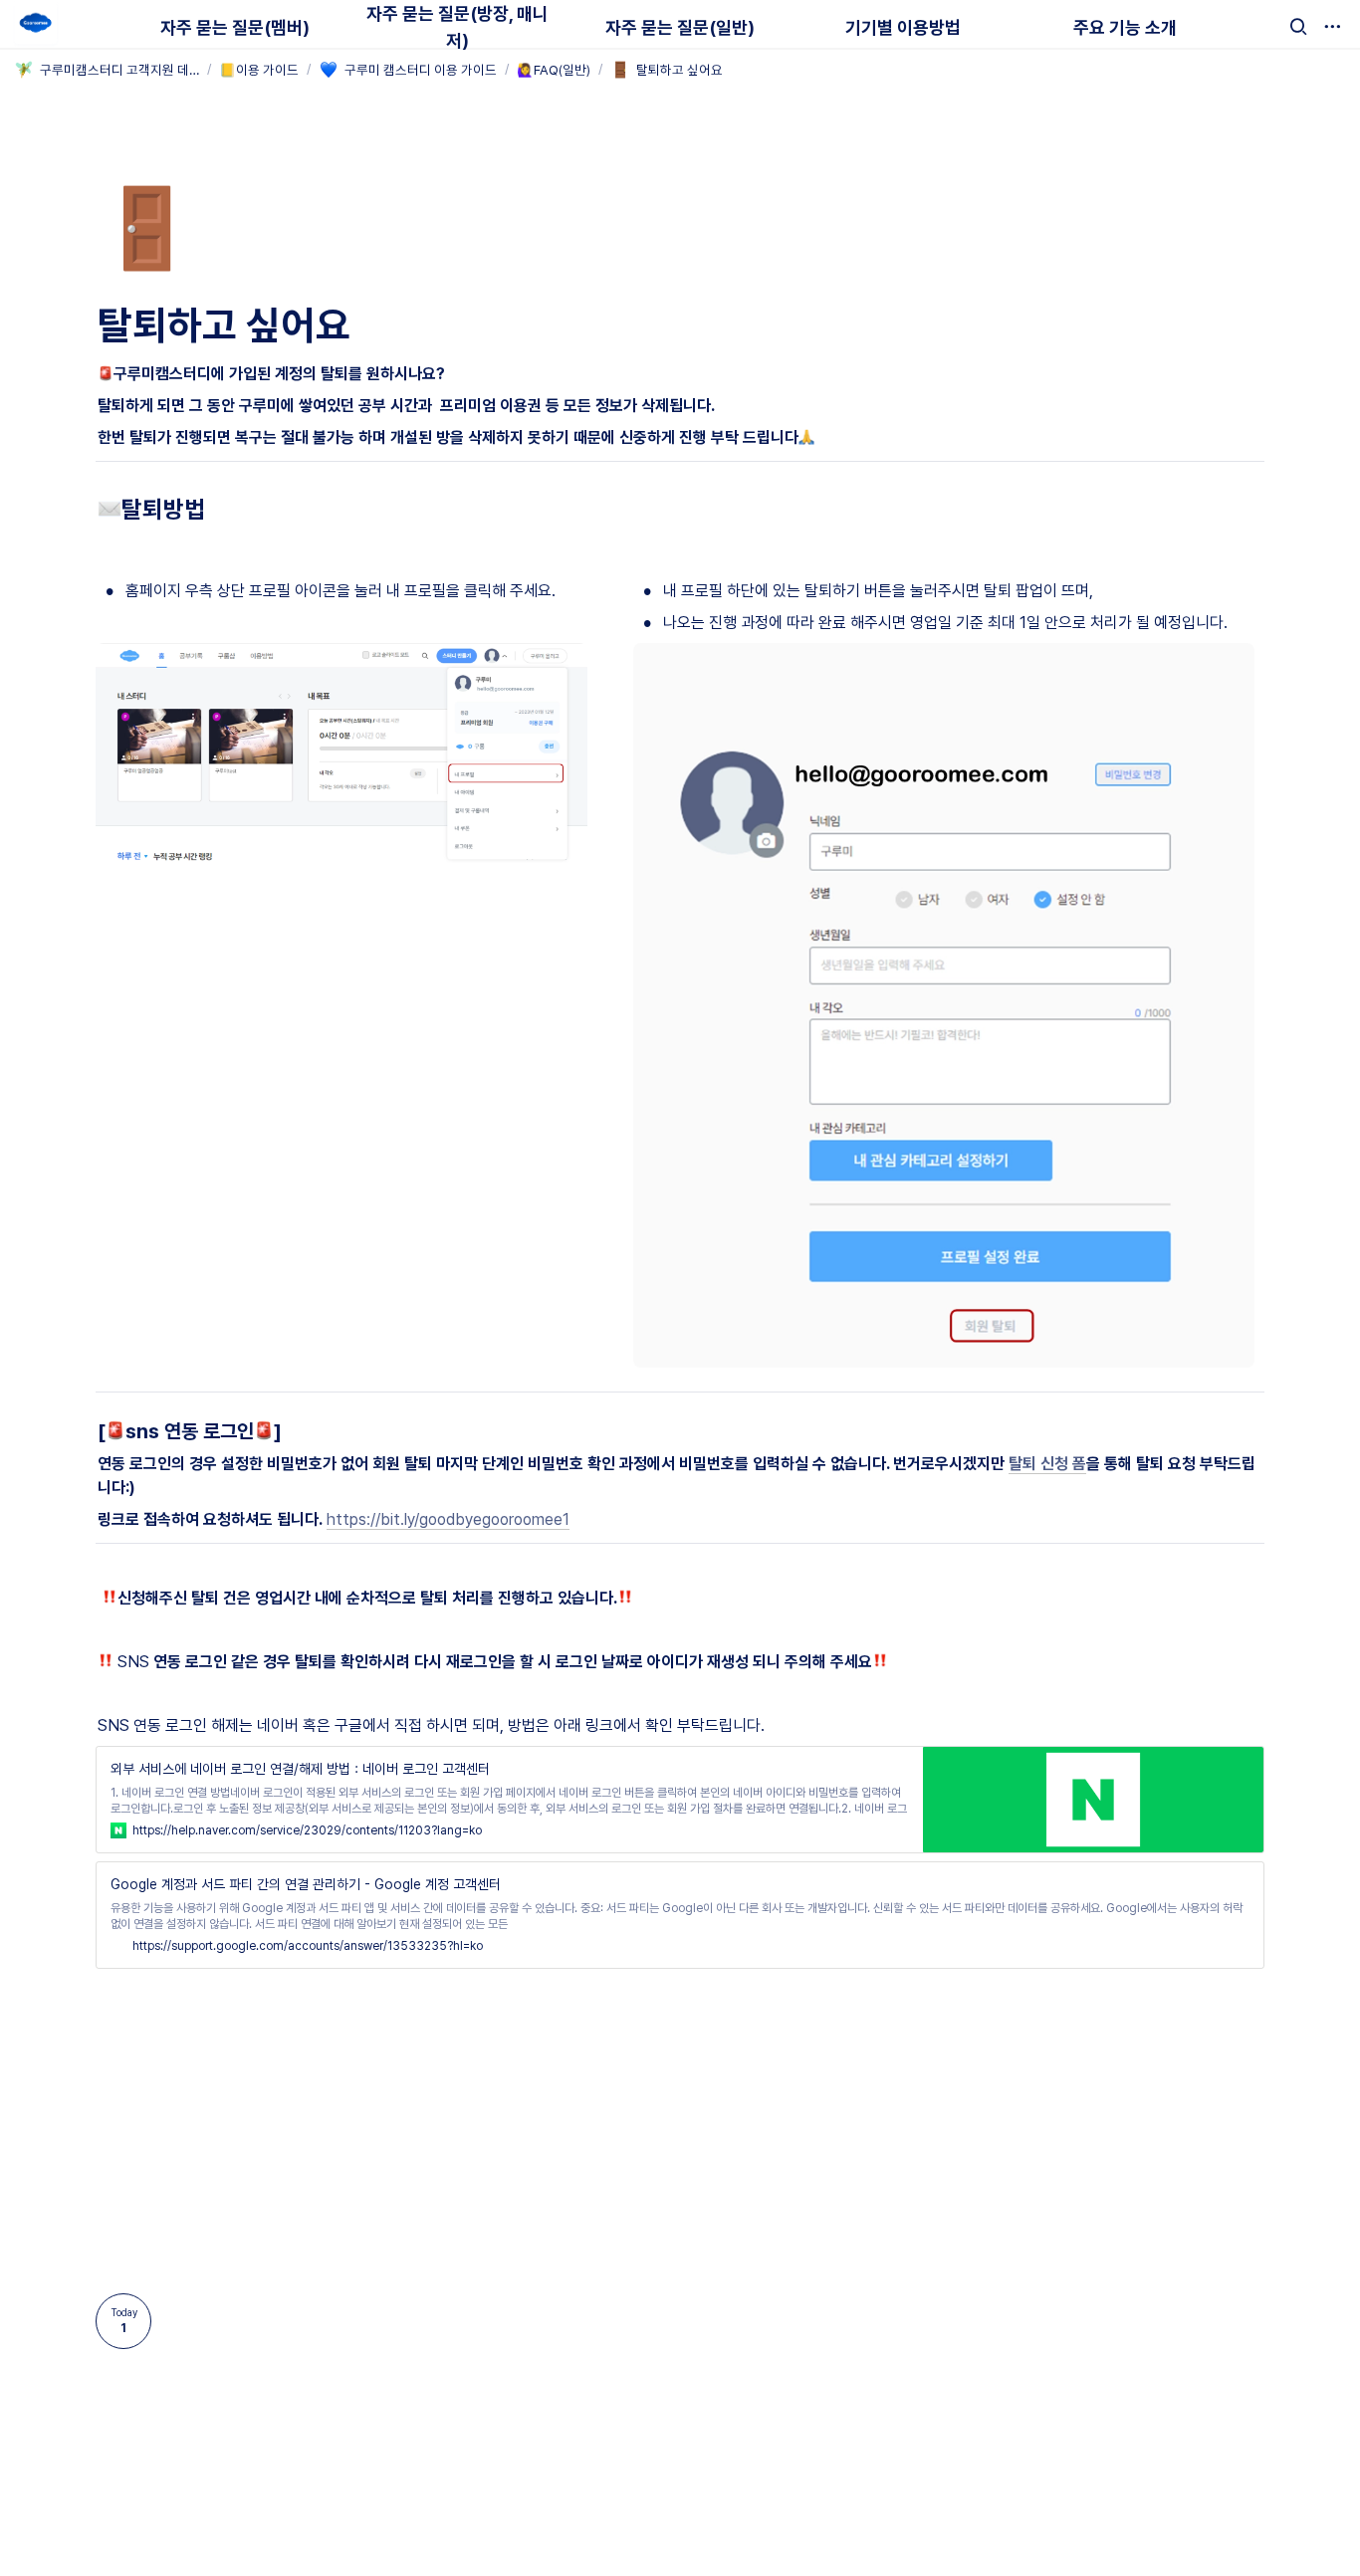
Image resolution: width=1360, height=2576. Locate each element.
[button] (1298, 27)
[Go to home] (36, 24)
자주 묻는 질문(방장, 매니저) (457, 27)
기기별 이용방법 (903, 27)
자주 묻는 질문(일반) (680, 27)
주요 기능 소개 (1125, 27)
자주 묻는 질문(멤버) (235, 27)
